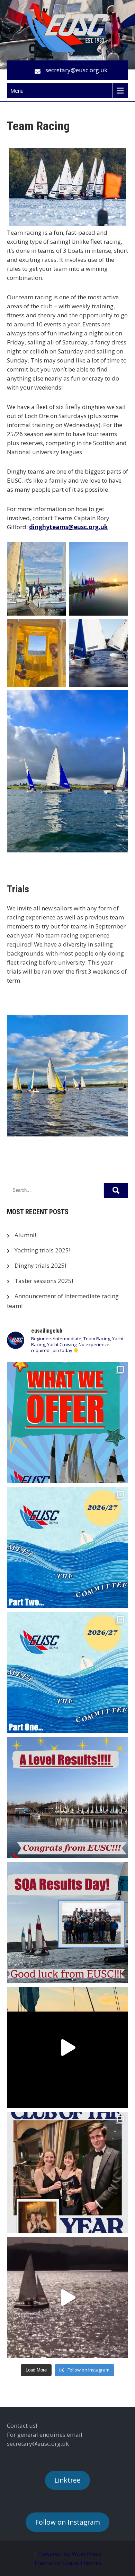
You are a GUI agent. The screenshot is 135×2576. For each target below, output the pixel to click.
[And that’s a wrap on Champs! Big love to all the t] (67, 2298)
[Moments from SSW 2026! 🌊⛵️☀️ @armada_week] (67, 2048)
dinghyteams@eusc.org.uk (68, 527)
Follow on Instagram (68, 2522)
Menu (17, 91)
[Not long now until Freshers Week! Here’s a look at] (67, 1423)
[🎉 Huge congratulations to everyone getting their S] (67, 1923)
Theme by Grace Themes (67, 2563)
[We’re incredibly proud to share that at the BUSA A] (67, 2173)
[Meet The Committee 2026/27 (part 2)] (67, 1548)
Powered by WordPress (70, 2554)
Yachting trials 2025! (42, 1250)
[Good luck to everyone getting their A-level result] (67, 1798)
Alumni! (25, 1235)
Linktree (67, 2480)
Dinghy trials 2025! (40, 1265)
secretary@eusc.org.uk (76, 70)
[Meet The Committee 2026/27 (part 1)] (67, 1673)
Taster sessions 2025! (44, 1281)
